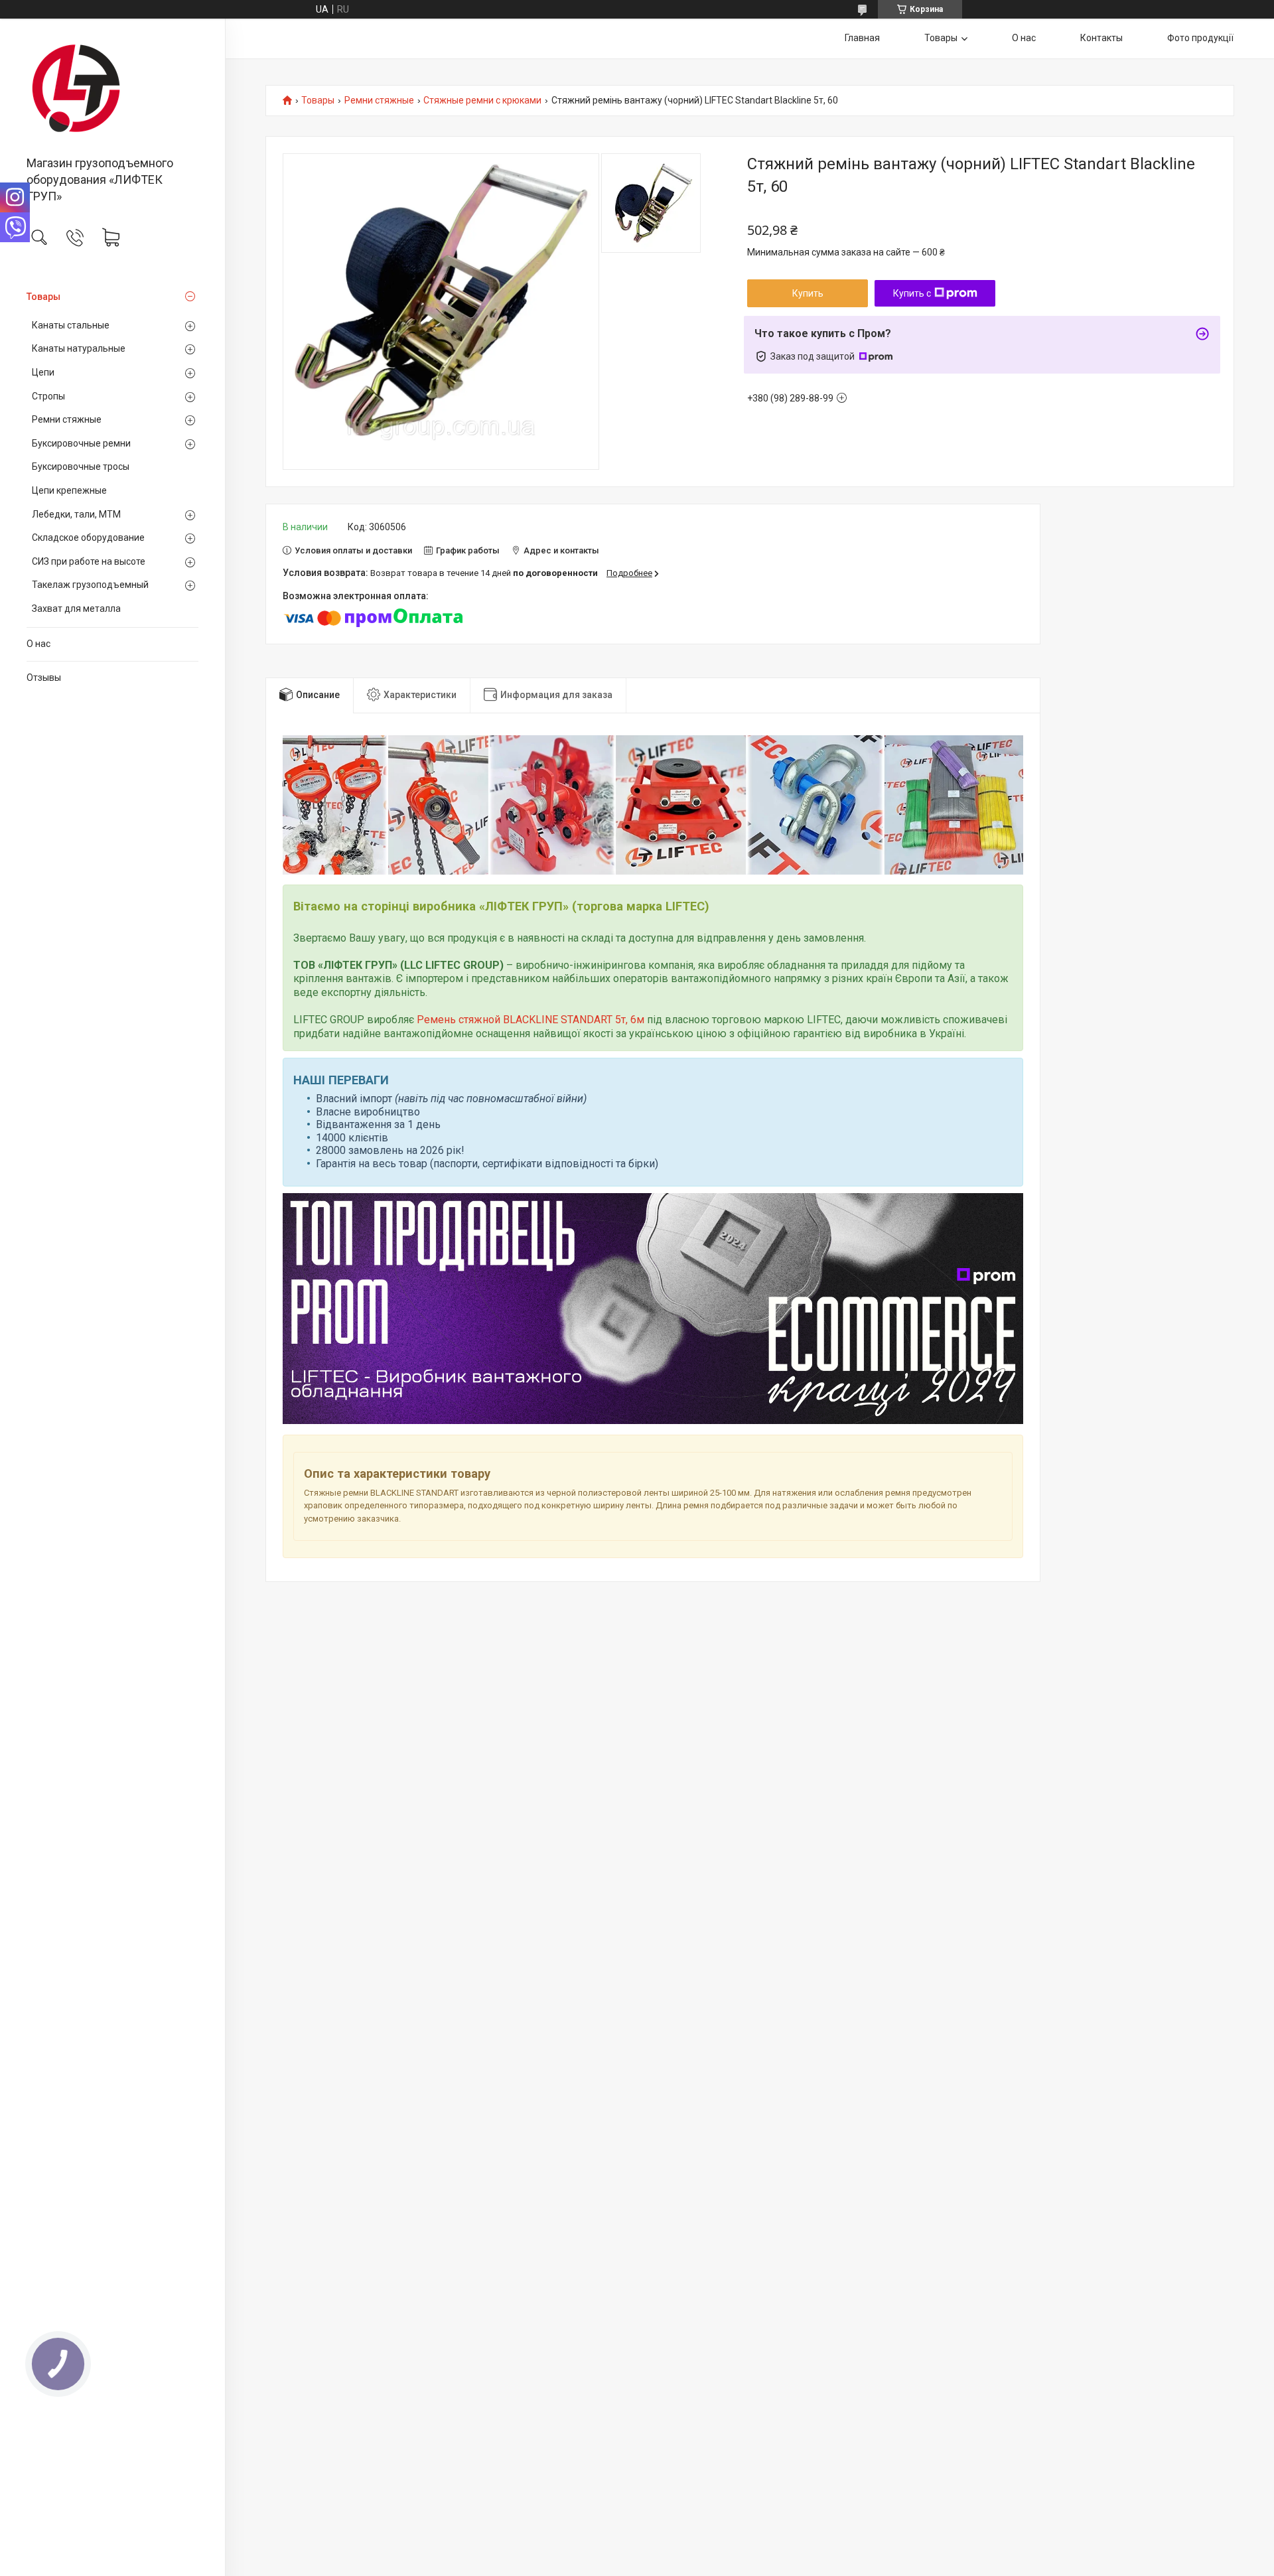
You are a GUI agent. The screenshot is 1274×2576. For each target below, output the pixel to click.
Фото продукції (1200, 38)
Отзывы (44, 678)
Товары (43, 297)
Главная (862, 38)
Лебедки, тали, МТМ (76, 514)
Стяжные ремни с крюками (482, 101)
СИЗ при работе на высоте (89, 561)
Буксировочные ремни (81, 443)
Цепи (43, 372)
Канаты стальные (71, 325)
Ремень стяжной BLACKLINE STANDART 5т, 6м (531, 1020)
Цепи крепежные (69, 490)
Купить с (912, 293)
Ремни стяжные (67, 419)
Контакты (1101, 38)
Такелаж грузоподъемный (90, 585)
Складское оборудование (88, 537)
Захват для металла (76, 608)
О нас (38, 644)
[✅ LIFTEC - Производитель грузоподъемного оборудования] (112, 88)
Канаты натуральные (79, 348)
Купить (808, 293)
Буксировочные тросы (81, 466)
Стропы (48, 396)
